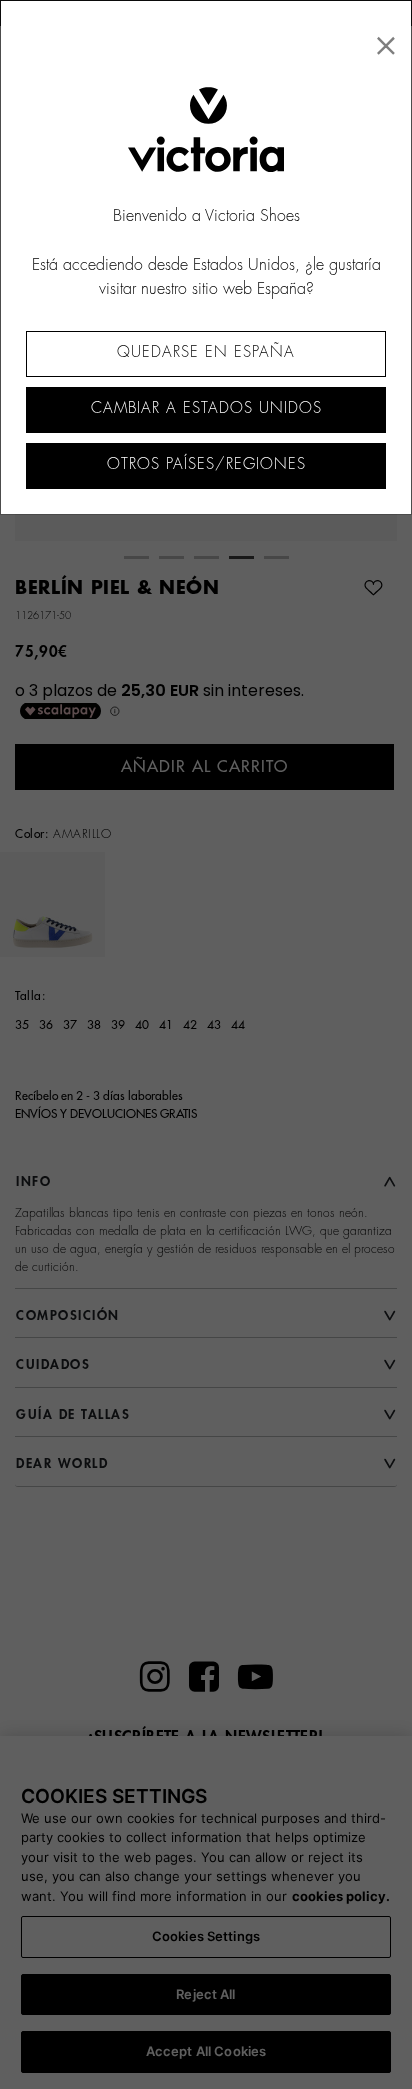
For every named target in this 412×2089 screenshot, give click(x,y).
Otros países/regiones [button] (206, 464)
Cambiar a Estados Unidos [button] (206, 408)
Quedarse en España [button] (206, 352)
